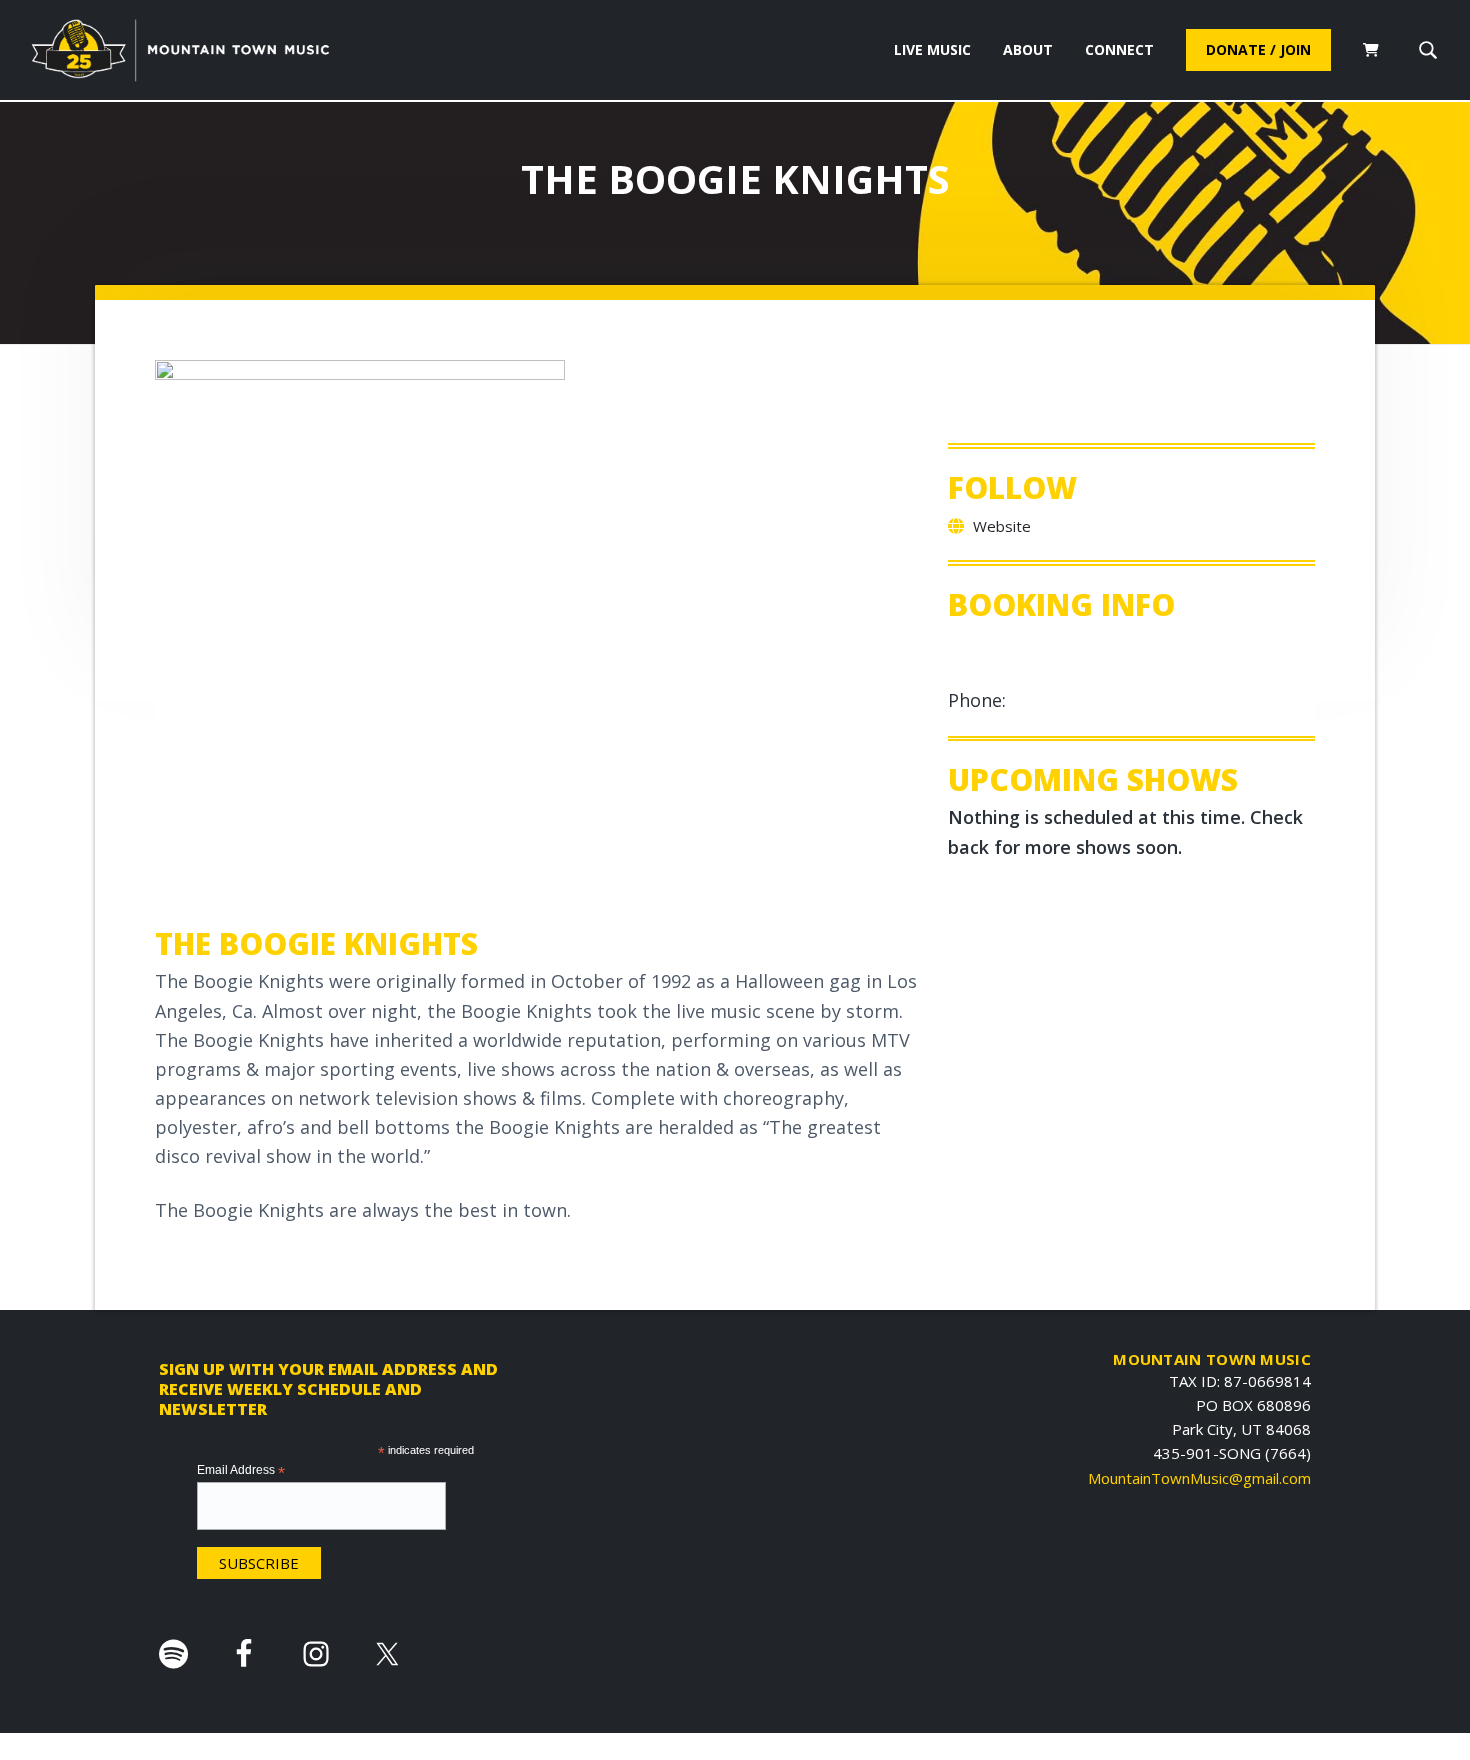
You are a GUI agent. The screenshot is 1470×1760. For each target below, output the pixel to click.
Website (1000, 526)
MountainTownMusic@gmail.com (1199, 1478)
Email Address (241, 1471)
